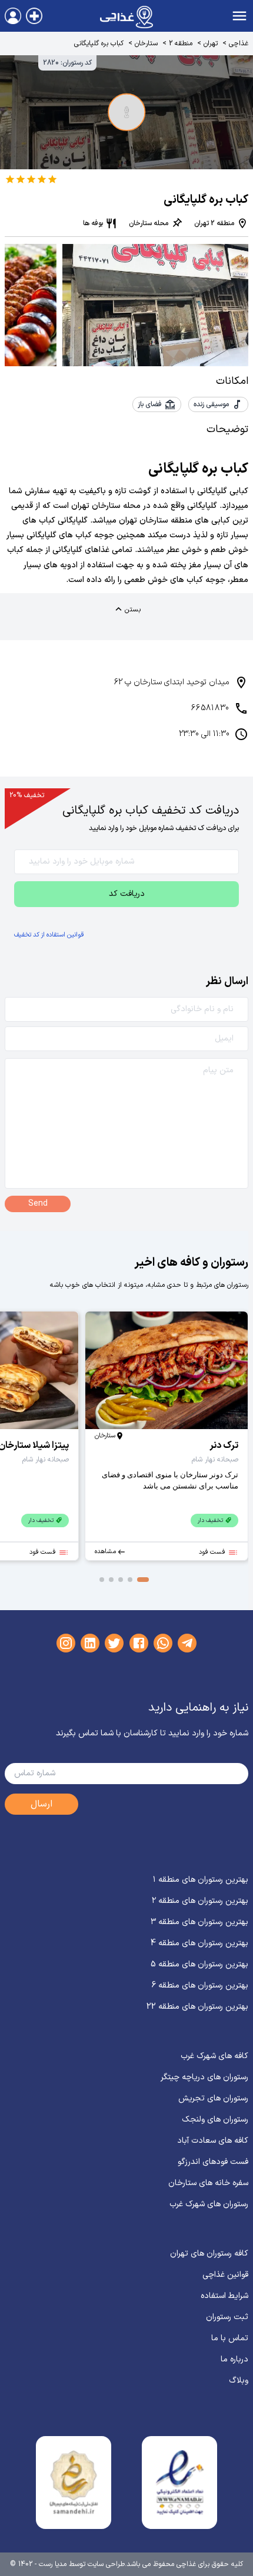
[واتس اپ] (163, 1643)
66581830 (210, 708)
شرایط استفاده (224, 2296)
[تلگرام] (187, 1643)
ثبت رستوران (227, 2317)
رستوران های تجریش (213, 2098)
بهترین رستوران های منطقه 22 (197, 2007)
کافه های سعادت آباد (213, 2141)
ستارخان (146, 44)
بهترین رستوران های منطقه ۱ (201, 1880)
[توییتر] (114, 1643)
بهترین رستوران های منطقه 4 (199, 1943)
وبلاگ (239, 2381)
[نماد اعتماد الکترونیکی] (180, 2483)
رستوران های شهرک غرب (209, 2204)
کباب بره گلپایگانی (99, 44)
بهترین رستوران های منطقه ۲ (200, 1901)
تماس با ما (230, 2338)
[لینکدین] (90, 1643)
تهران (211, 44)
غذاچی (239, 44)
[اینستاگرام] (66, 1643)
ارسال (41, 1804)
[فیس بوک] (139, 1643)
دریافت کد (127, 894)
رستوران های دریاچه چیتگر (204, 2077)
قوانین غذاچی (225, 2275)
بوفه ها (93, 223)
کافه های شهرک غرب (214, 2056)
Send (38, 1204)
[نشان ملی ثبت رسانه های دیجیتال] (73, 2483)
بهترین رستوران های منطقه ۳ (199, 1922)
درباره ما (234, 2359)
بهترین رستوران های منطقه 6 (200, 1985)
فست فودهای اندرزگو (213, 2162)
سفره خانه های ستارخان (208, 2183)
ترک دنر (224, 1446)
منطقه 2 (181, 44)
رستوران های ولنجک (215, 2120)
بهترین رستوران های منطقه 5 (199, 1964)
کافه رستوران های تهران (209, 2254)
